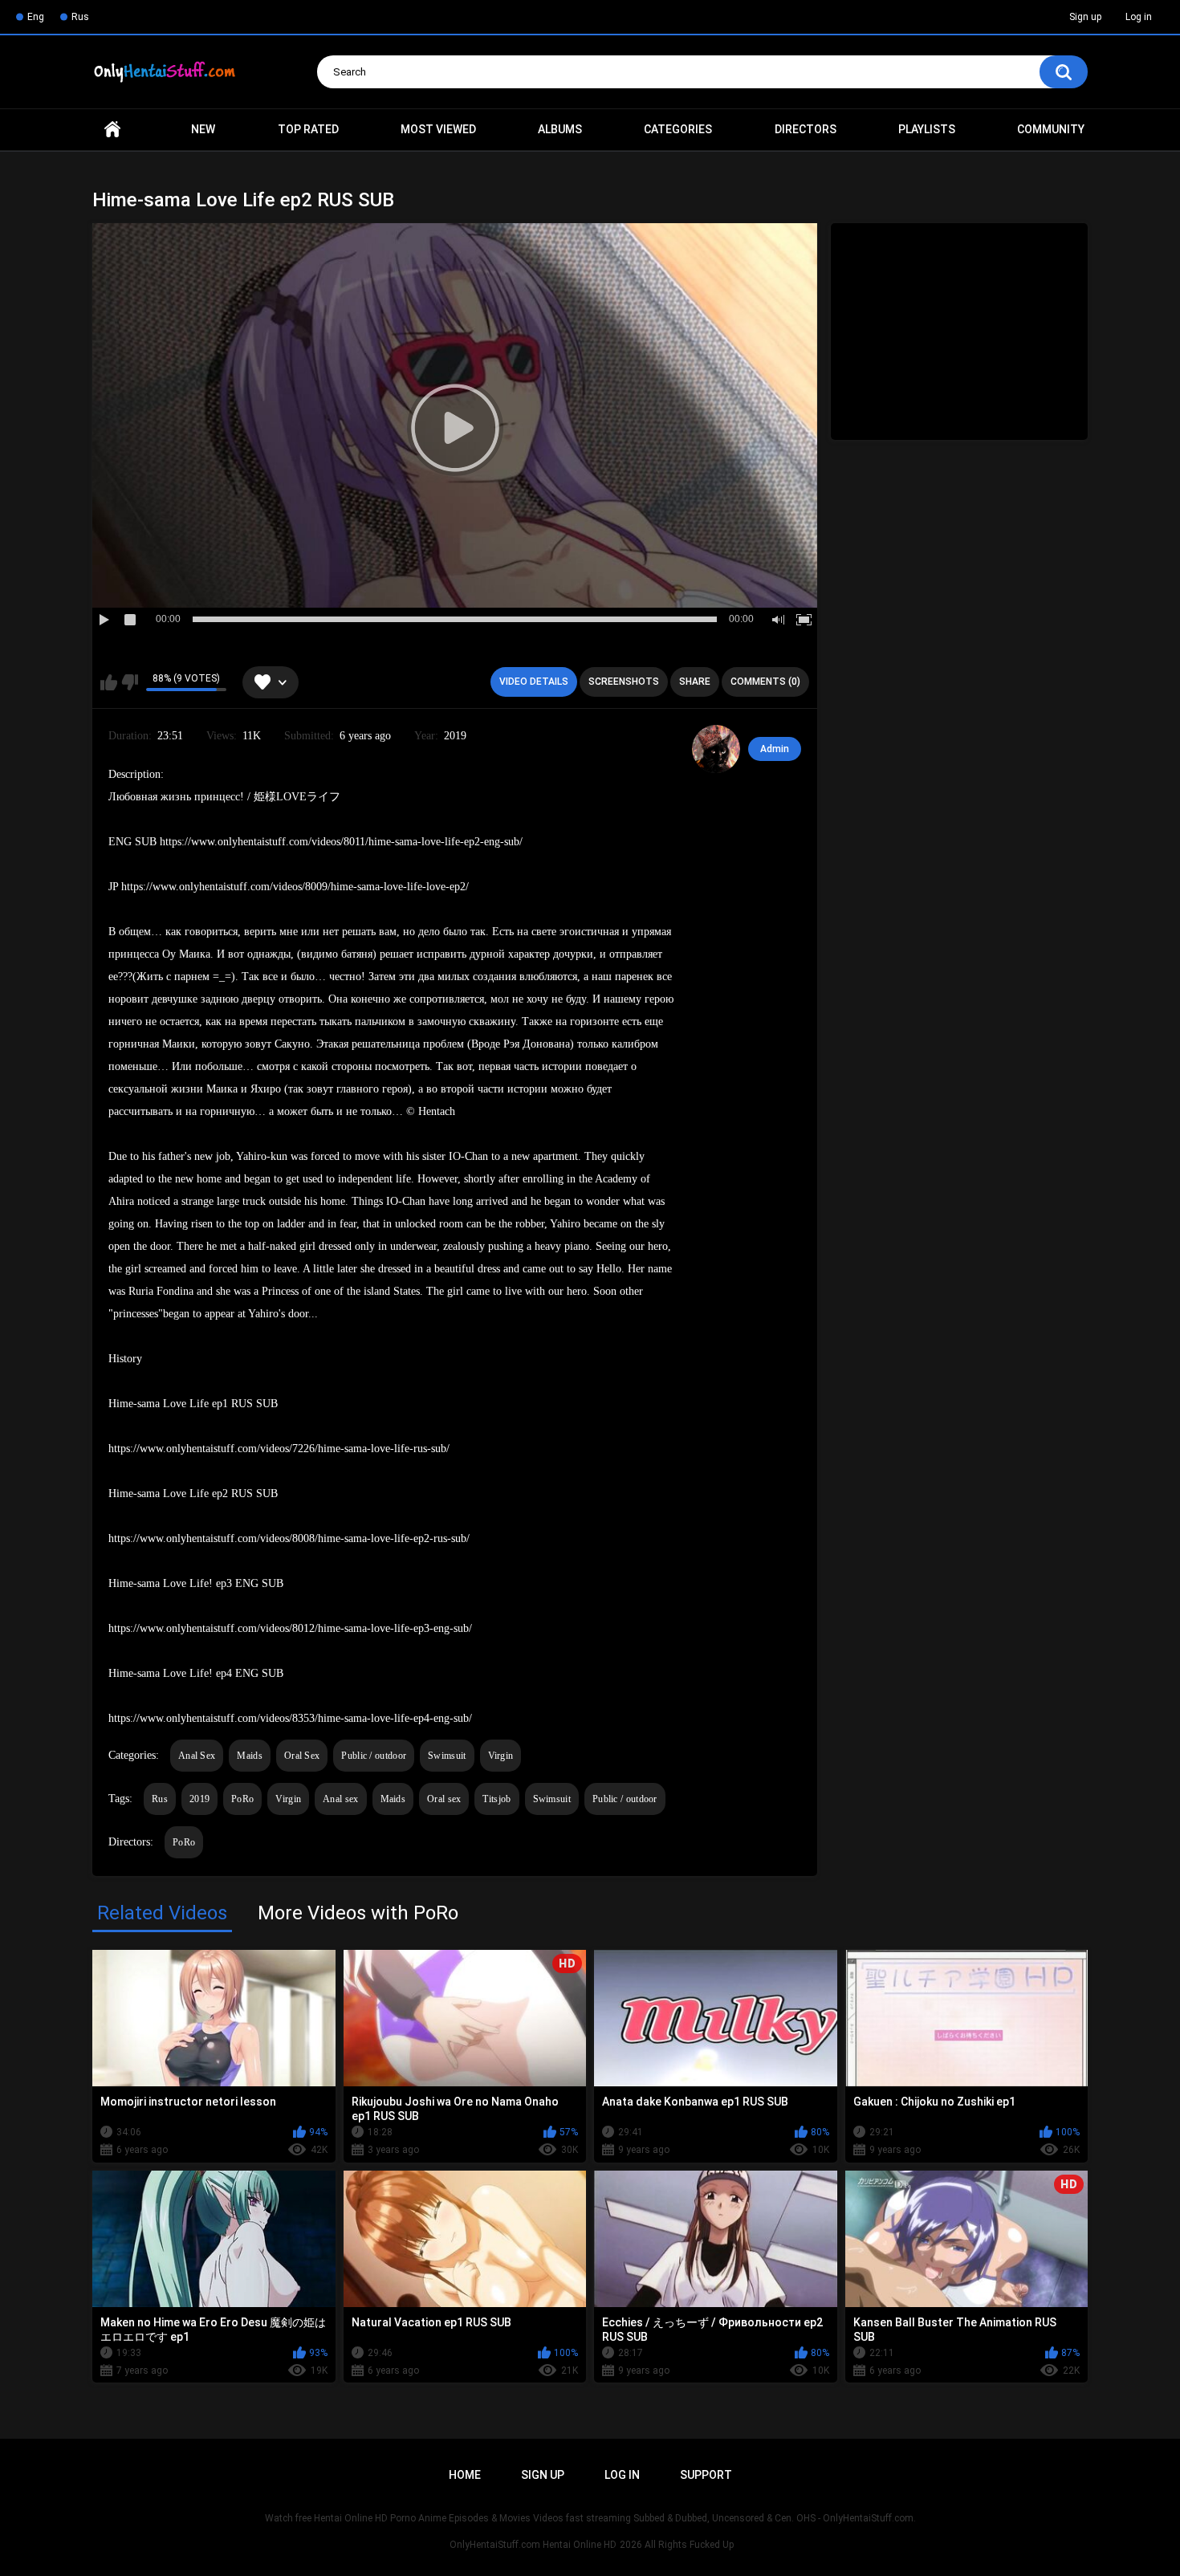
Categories (678, 129)
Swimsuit (447, 1756)
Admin (775, 749)
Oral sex (444, 1799)
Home (112, 130)
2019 (199, 1799)
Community (1051, 129)
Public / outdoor (374, 1756)
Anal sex (340, 1799)
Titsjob (496, 1799)
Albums (560, 129)
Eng (36, 17)
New (203, 129)
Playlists (927, 129)
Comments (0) (765, 682)
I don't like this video (130, 682)
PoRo (242, 1799)
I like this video (109, 682)
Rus (80, 17)
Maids (250, 1756)
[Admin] (716, 749)
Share (695, 682)
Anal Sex (197, 1756)
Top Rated (308, 129)
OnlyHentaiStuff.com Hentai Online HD (533, 2545)
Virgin (501, 1756)
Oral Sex (302, 1756)
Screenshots (624, 682)
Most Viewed (438, 129)
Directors (806, 129)
